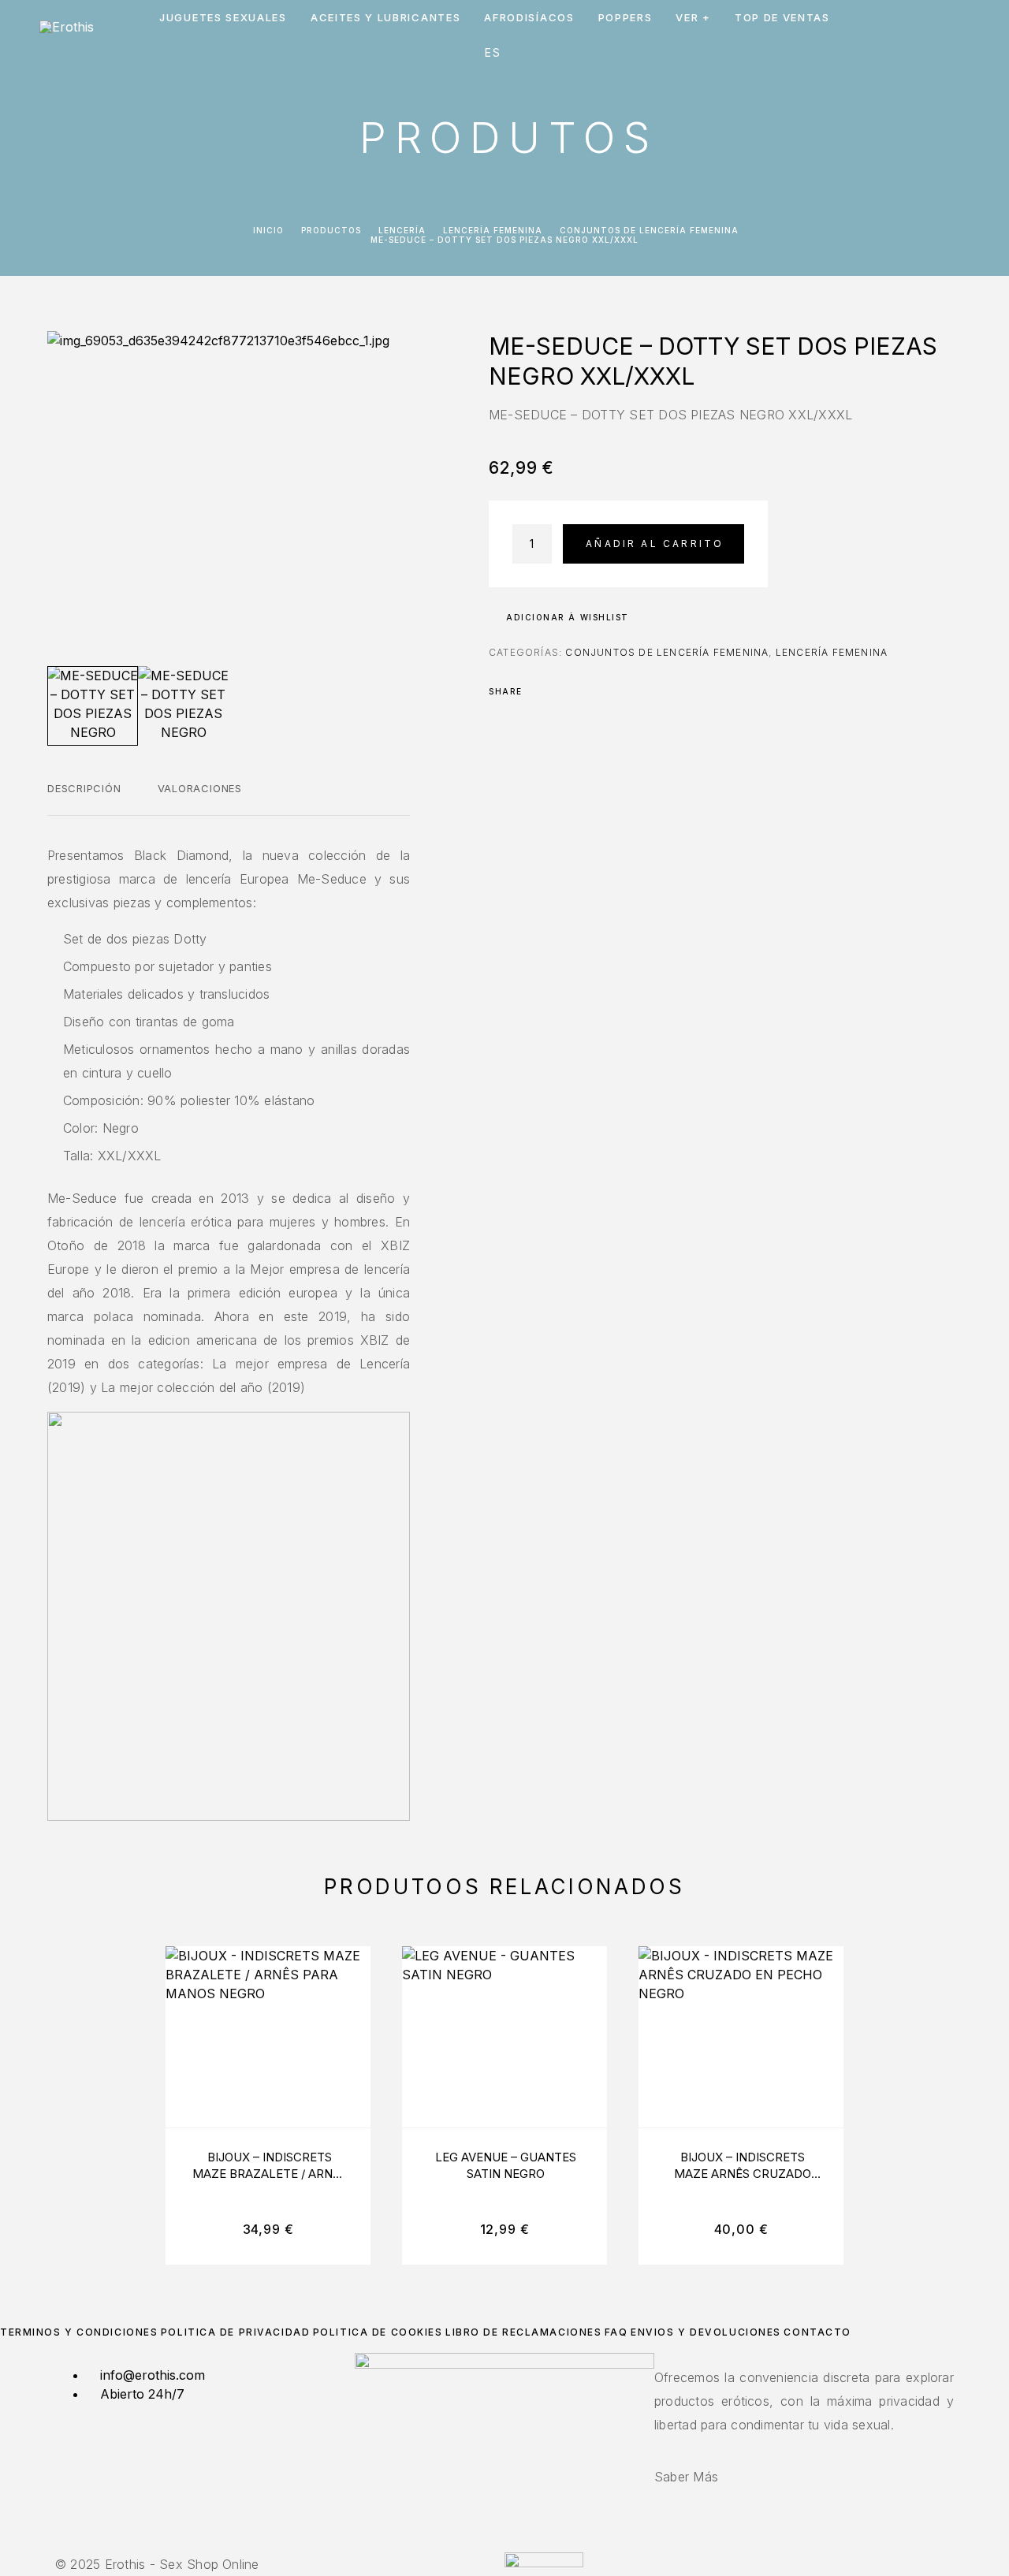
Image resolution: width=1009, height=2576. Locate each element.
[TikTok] (514, 2543)
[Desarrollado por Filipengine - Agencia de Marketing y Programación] (544, 2563)
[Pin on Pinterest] (580, 691)
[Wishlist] (928, 36)
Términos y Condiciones (79, 2332)
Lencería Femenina (493, 230)
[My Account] (893, 36)
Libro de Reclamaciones (523, 2332)
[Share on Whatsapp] (601, 691)
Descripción (84, 788)
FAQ (616, 2332)
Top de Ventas (782, 18)
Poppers (626, 18)
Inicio (268, 230)
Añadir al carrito (655, 543)
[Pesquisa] (857, 36)
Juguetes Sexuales (223, 18)
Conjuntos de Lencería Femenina (649, 230)
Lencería (402, 230)
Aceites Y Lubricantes (386, 18)
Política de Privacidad (235, 2332)
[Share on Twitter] (560, 691)
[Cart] (964, 35)
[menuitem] (494, 53)
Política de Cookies (378, 2332)
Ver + (693, 18)
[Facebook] (495, 2543)
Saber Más (686, 2477)
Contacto (817, 2332)
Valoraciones (200, 788)
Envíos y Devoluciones (706, 2332)
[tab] (84, 798)
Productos (331, 230)
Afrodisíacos (529, 18)
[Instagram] (504, 2543)
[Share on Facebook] (539, 691)
